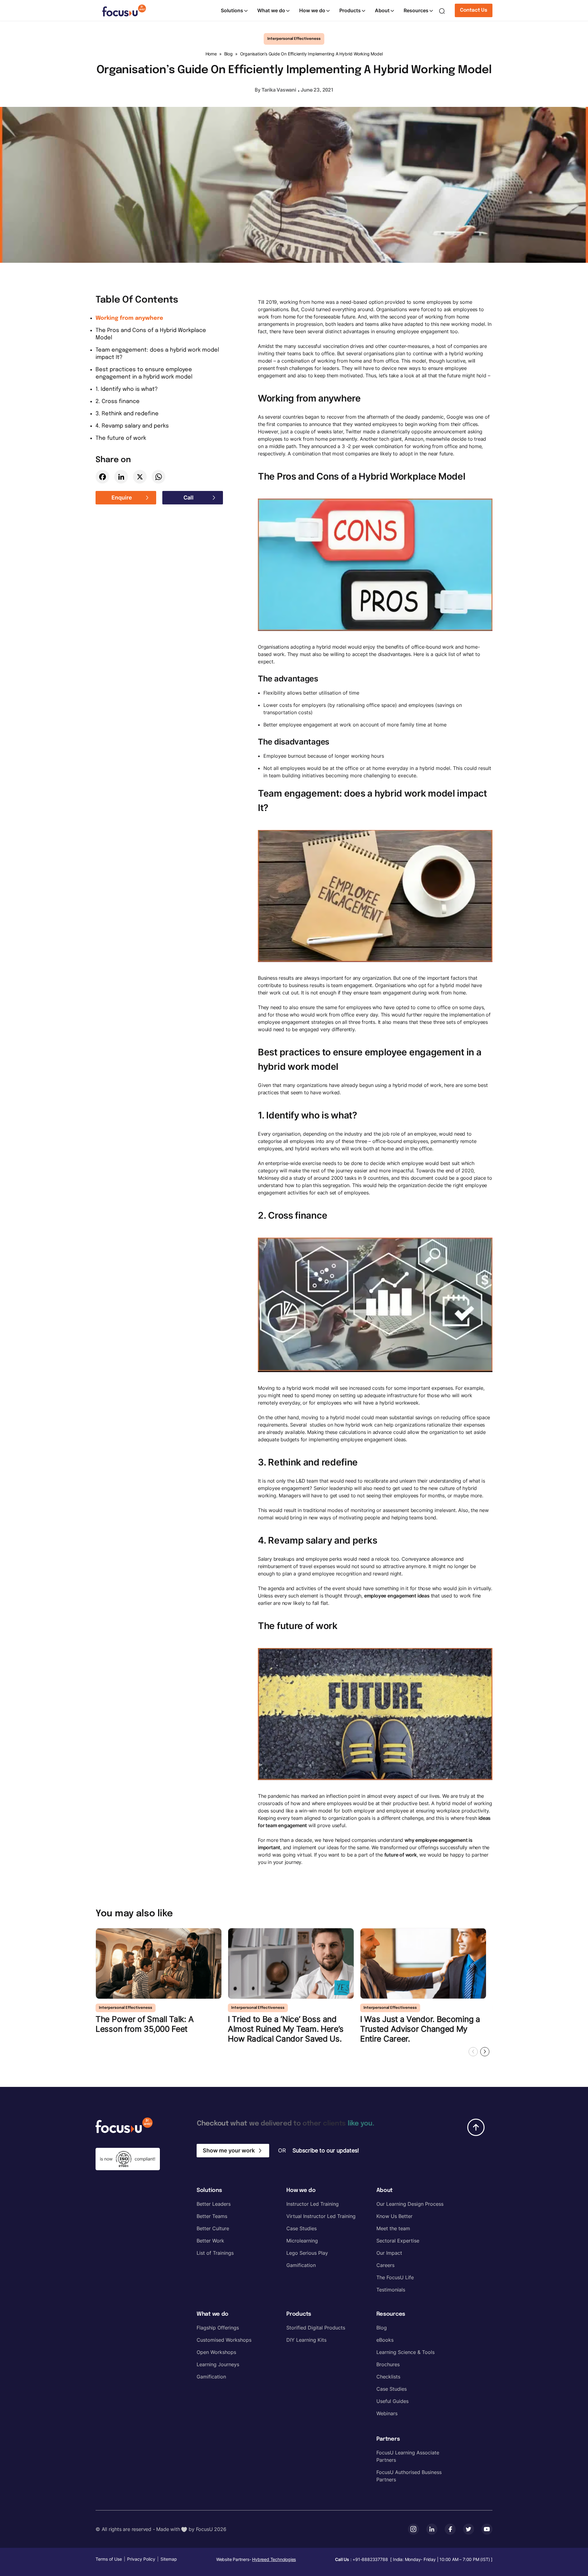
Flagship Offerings (218, 2328)
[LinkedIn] (121, 477)
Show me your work (229, 2150)
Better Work (210, 2241)
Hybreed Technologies (274, 2559)
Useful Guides (392, 2401)
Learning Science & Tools (405, 2352)
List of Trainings (215, 2253)
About (382, 10)
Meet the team (393, 2228)
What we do (271, 10)
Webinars (387, 2413)
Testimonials (391, 2290)
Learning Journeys (218, 2364)
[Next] (485, 2052)
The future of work (121, 438)
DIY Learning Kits (306, 2340)
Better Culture (213, 2228)
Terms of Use (109, 2559)
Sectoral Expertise (398, 2241)
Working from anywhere (129, 318)
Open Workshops (216, 2352)
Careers (385, 2265)
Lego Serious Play (307, 2253)
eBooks (385, 2340)
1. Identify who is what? (127, 389)
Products (350, 10)
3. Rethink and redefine (127, 414)
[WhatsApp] (158, 477)
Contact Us (474, 10)
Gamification (301, 2265)
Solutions (232, 10)
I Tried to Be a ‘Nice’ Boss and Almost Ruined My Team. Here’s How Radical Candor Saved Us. (286, 2029)
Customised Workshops (224, 2340)
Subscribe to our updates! (326, 2150)
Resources (416, 10)
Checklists (388, 2377)
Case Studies (302, 2228)
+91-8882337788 (370, 2559)
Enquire (122, 498)
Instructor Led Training (313, 2204)
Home (211, 54)
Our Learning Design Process (410, 2204)
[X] (140, 477)
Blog (228, 54)
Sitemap (169, 2559)
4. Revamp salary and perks (132, 426)
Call (188, 498)
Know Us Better (394, 2216)
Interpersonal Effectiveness (294, 39)
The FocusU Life (395, 2277)
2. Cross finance (118, 402)
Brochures (388, 2364)
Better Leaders (214, 2204)
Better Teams (212, 2216)
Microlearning (302, 2241)
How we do (312, 10)
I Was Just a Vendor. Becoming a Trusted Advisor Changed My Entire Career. (420, 2029)
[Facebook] (102, 477)
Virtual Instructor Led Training (321, 2216)
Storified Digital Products (316, 2328)
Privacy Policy (141, 2559)
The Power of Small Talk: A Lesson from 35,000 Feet (145, 2024)
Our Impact (389, 2253)
